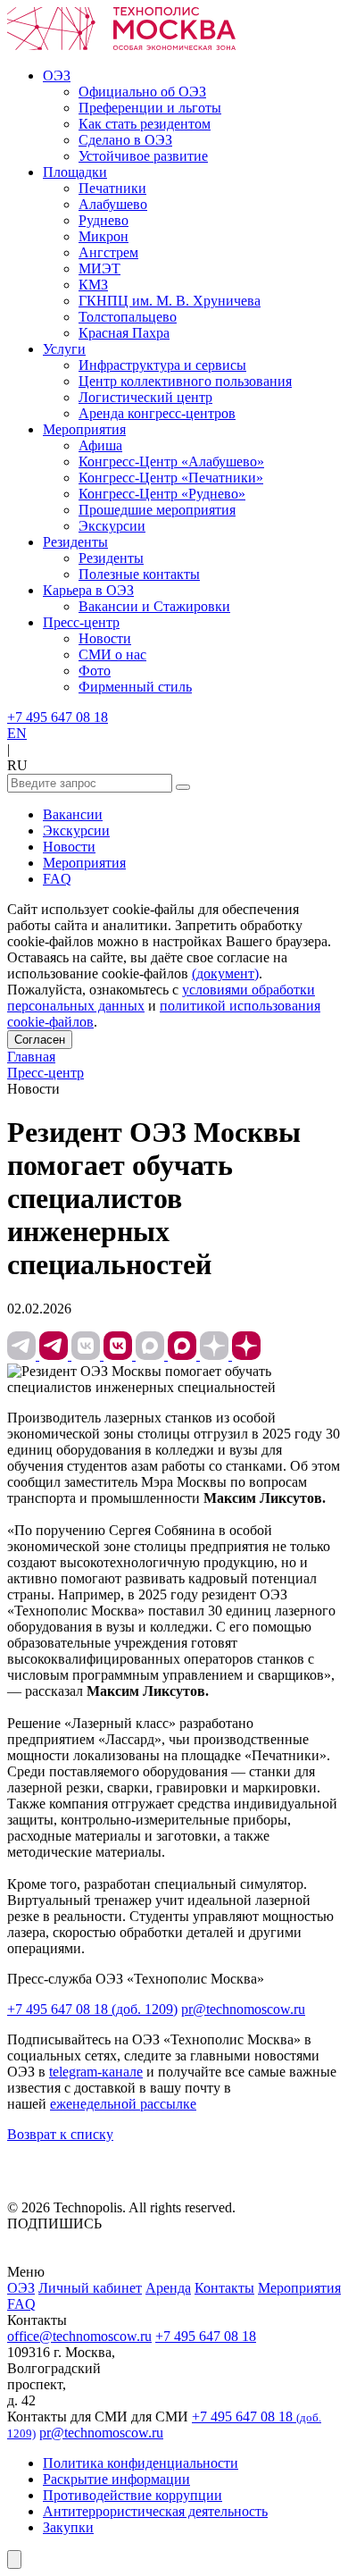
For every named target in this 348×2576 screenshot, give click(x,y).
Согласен (40, 1040)
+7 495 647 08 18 (58, 717)
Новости (69, 847)
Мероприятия (84, 863)
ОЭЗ (21, 2288)
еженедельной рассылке (123, 2104)
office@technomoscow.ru (79, 2336)
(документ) (225, 973)
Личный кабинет (90, 2288)
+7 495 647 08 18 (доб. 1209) (92, 2009)
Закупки (68, 2527)
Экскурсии (76, 831)
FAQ (57, 879)
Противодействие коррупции (133, 2495)
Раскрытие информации (116, 2479)
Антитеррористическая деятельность (155, 2511)
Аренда (168, 2288)
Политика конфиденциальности (141, 2463)
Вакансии (73, 814)
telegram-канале (96, 2072)
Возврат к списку (60, 2134)
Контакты (224, 2288)
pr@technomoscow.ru (243, 2009)
